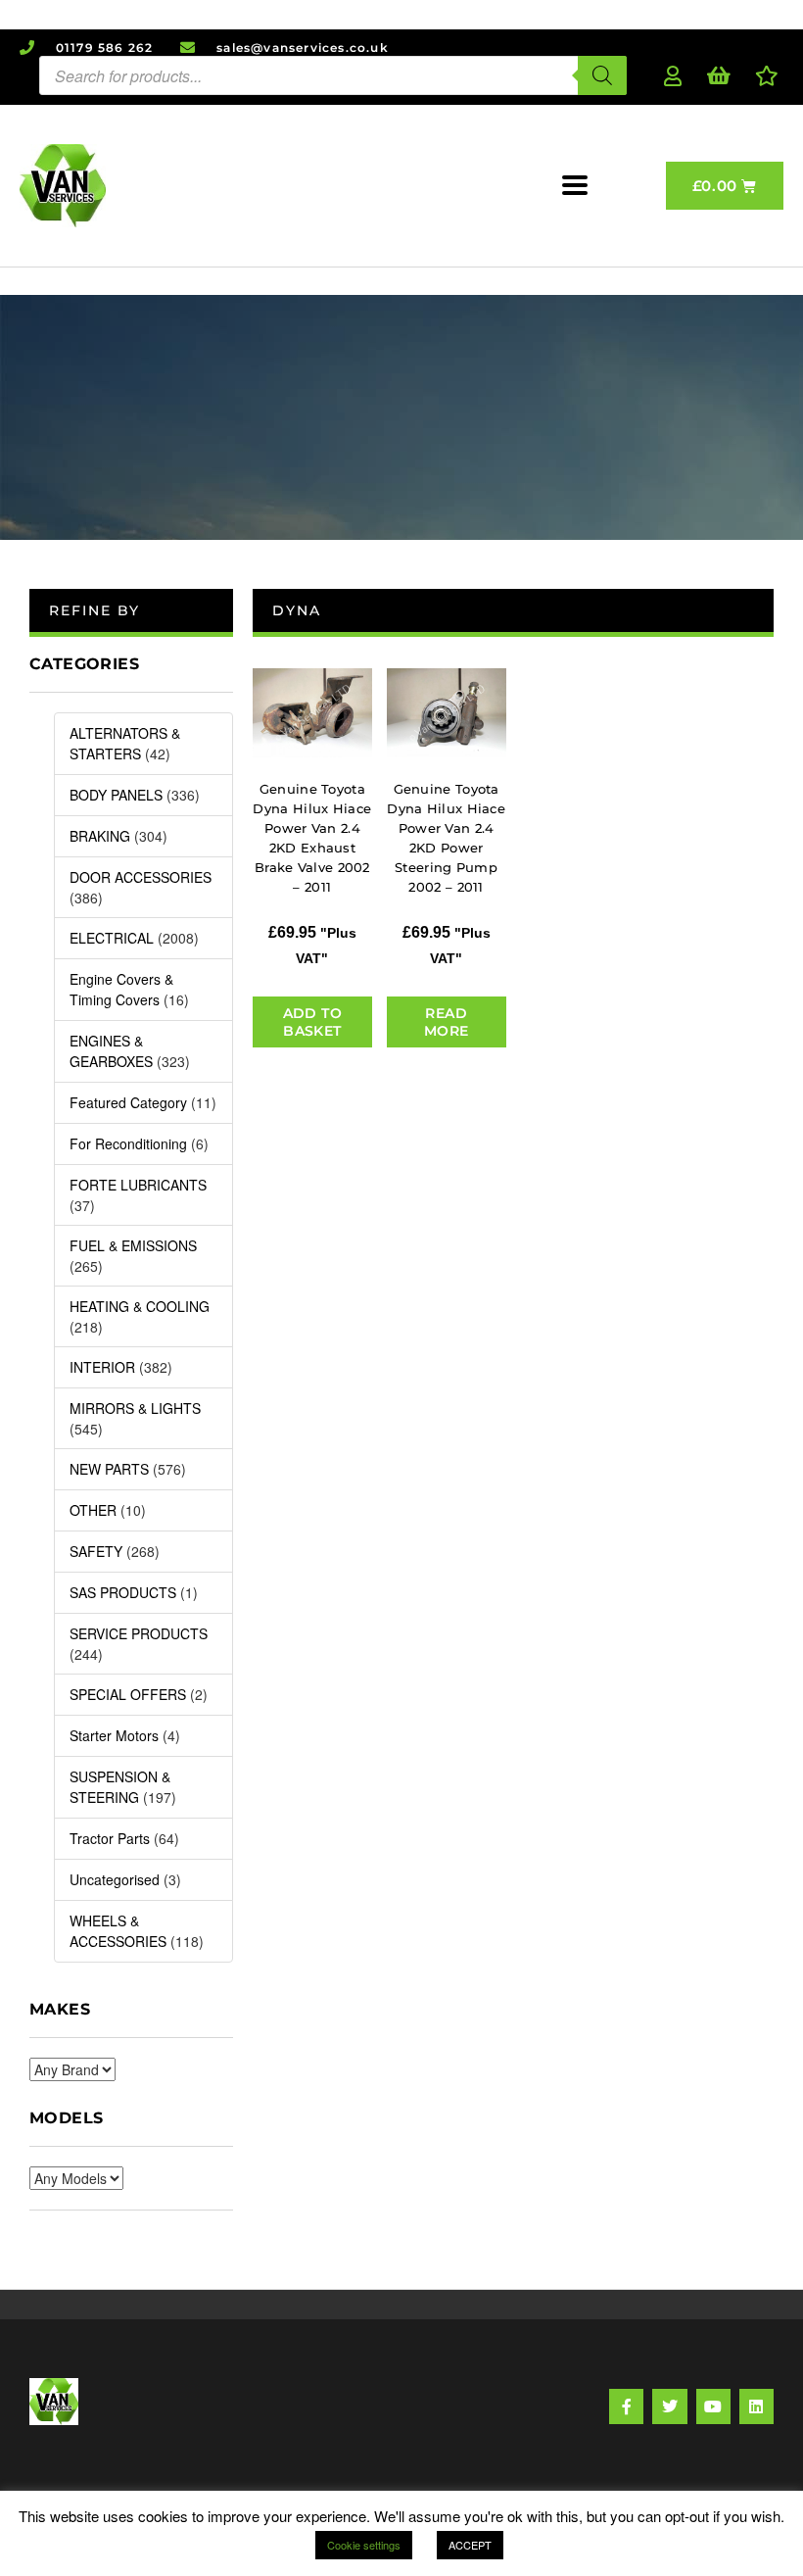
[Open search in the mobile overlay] (333, 75)
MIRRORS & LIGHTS (135, 1408)
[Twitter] (669, 2406)
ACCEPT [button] (470, 2545)
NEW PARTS (109, 1469)
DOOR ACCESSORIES (141, 877)
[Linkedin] (756, 2406)
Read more (447, 1022)
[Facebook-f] (626, 2406)
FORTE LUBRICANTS (138, 1185)
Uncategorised (115, 1879)
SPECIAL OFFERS (128, 1694)
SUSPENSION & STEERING (120, 1787)
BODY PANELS (116, 795)
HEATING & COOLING (140, 1306)
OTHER (93, 1510)
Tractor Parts (110, 1838)
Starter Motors (114, 1735)
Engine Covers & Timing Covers (121, 989)
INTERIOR (102, 1367)
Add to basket (312, 1022)
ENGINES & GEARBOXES (111, 1051)
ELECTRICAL (112, 938)
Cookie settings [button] (364, 2545)
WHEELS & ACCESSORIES (118, 1931)
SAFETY (96, 1551)
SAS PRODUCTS (123, 1592)
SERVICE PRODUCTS (139, 1633)
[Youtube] (713, 2406)
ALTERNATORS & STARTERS (125, 743)
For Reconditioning (128, 1143)
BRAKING (100, 836)
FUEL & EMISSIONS (133, 1245)
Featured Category (128, 1102)
